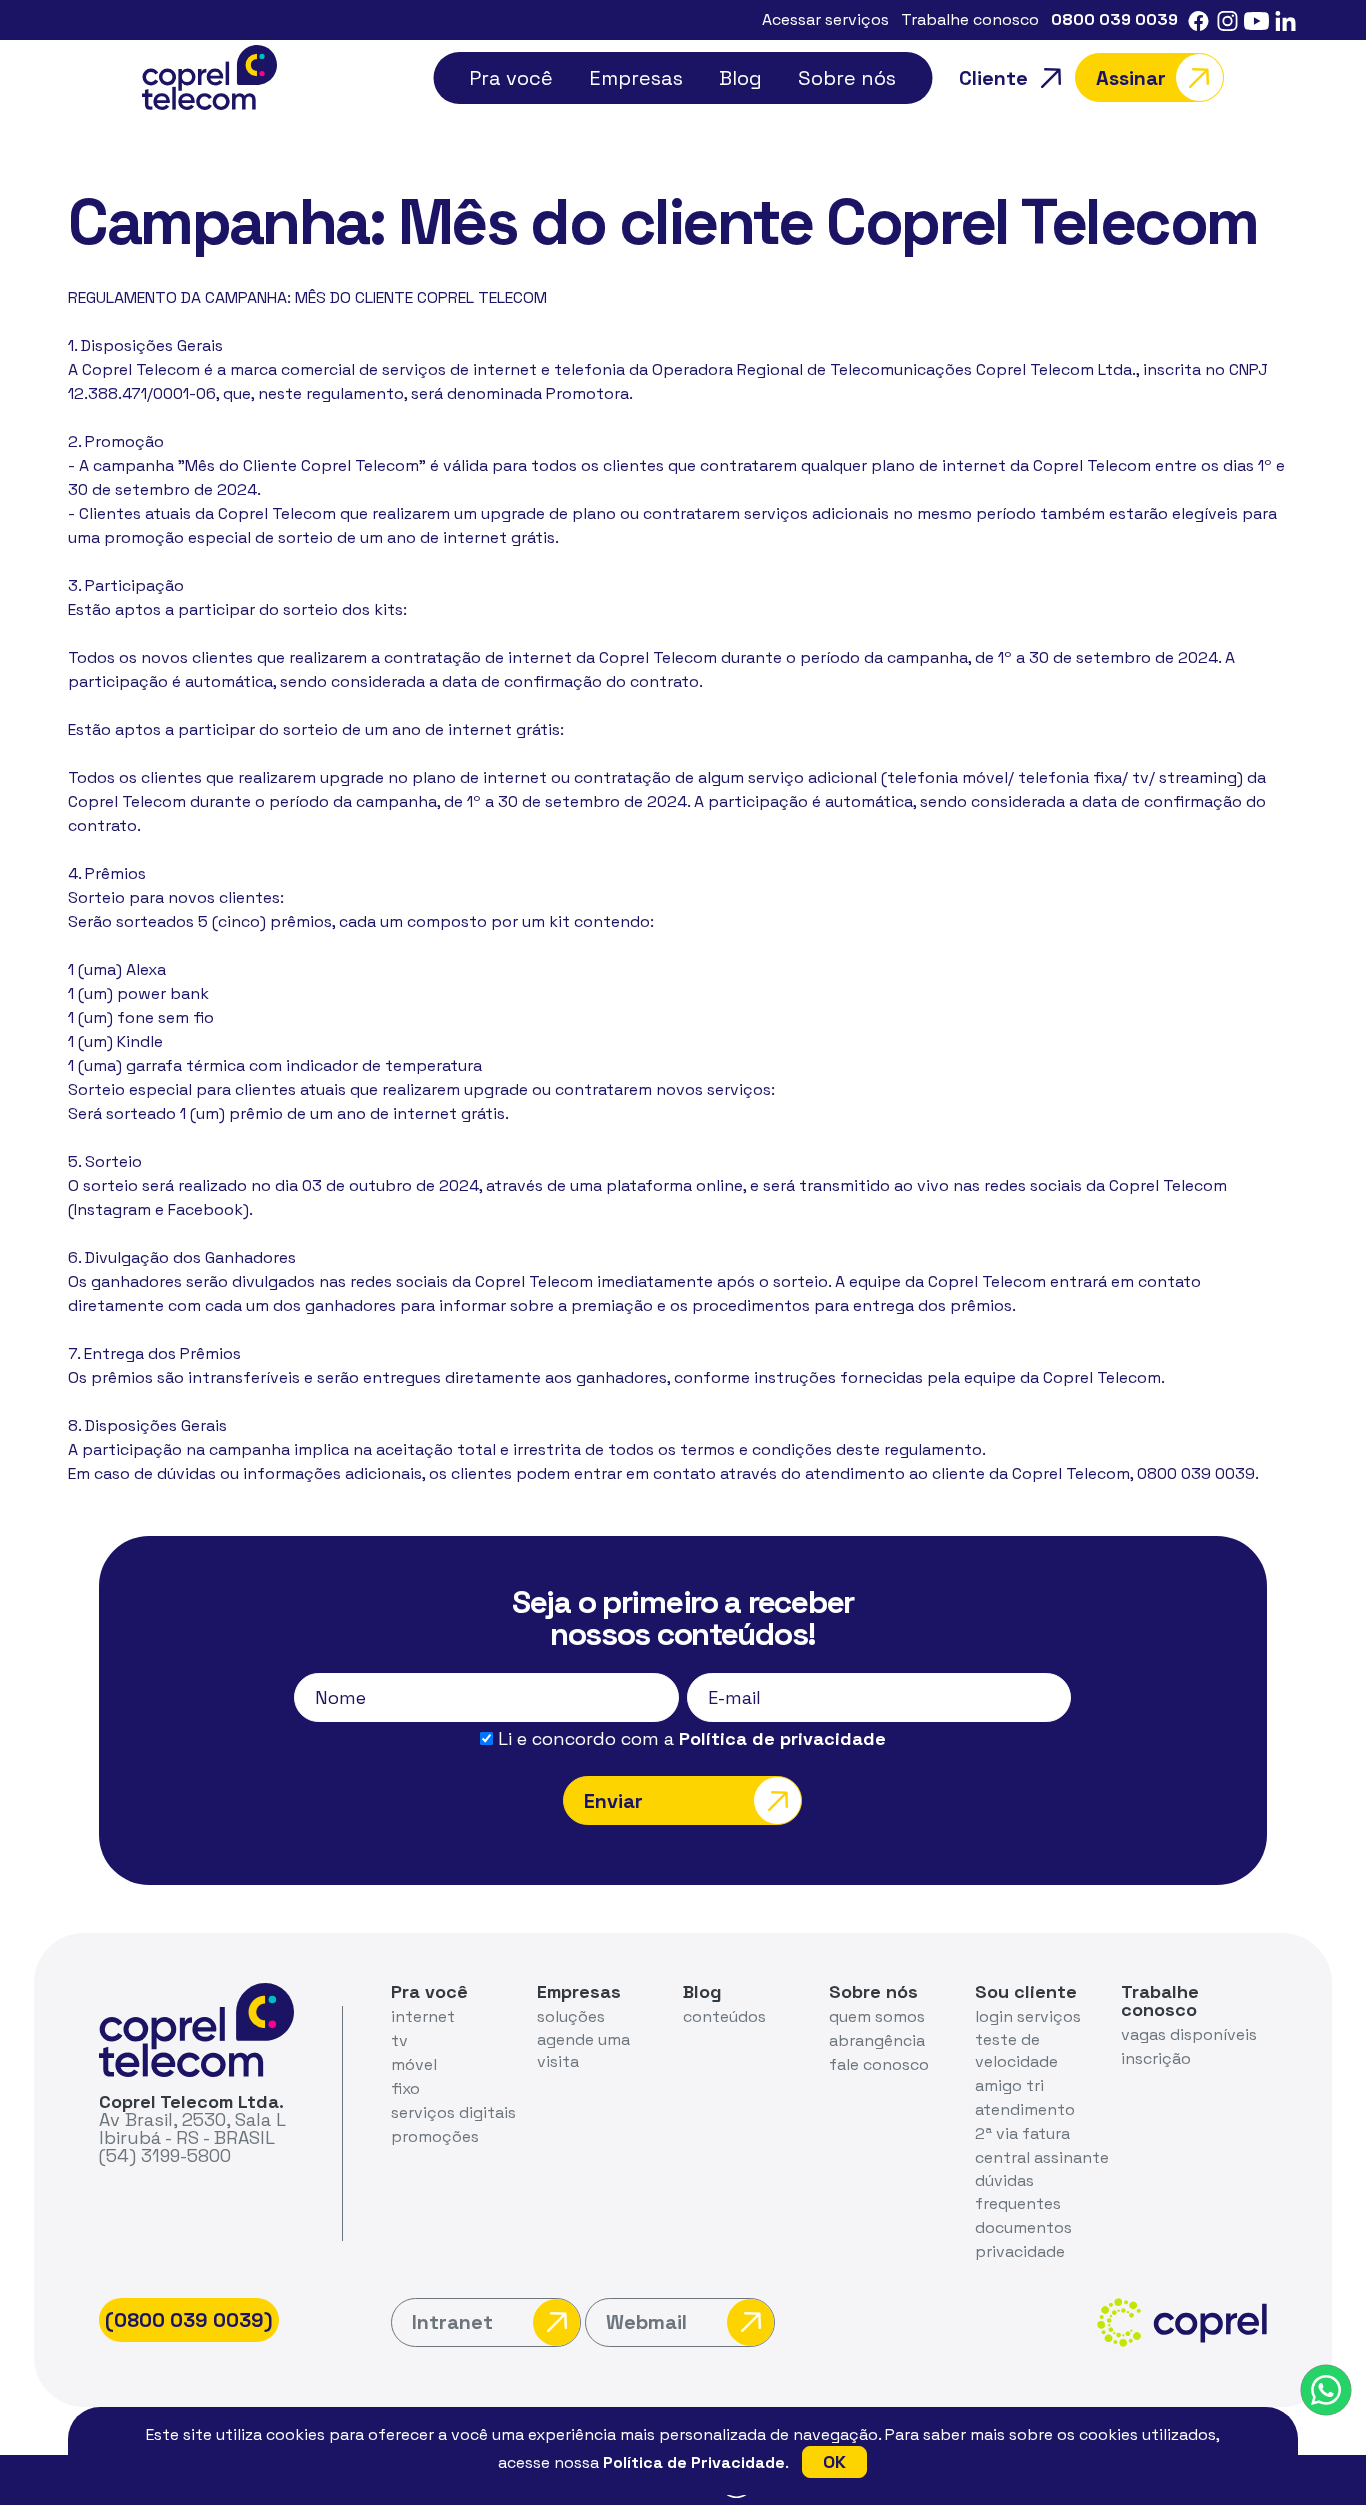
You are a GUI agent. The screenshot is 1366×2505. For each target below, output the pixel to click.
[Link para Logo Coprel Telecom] (209, 75)
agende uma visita (583, 2050)
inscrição (1156, 2058)
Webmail (646, 2322)
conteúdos (724, 2016)
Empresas (636, 78)
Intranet (452, 2322)
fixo (405, 2088)
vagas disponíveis (1189, 2034)
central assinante (1042, 2157)
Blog (740, 78)
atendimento (1025, 2109)
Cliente (993, 78)
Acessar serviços (825, 19)
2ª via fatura (1022, 2133)
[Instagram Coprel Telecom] (1227, 19)
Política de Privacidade (694, 2462)
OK (834, 2461)
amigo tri (1009, 2085)
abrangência (877, 2040)
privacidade (1020, 2251)
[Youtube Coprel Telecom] (1256, 19)
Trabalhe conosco (970, 19)
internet (423, 2016)
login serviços (1028, 2016)
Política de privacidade (782, 1738)
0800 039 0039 (1114, 19)
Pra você (511, 78)
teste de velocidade (1016, 2050)
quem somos (877, 2016)
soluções (571, 2016)
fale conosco (879, 2064)
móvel (414, 2064)
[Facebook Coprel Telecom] (1198, 19)
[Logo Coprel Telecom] (196, 2028)
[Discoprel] (1326, 2390)
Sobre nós (847, 78)
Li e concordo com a (689, 1739)
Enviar (613, 1801)
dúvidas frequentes (1018, 2191)
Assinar (1131, 78)
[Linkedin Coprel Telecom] (1285, 19)
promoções (435, 2136)
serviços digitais (453, 2112)
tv (399, 2040)
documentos (1023, 2227)
